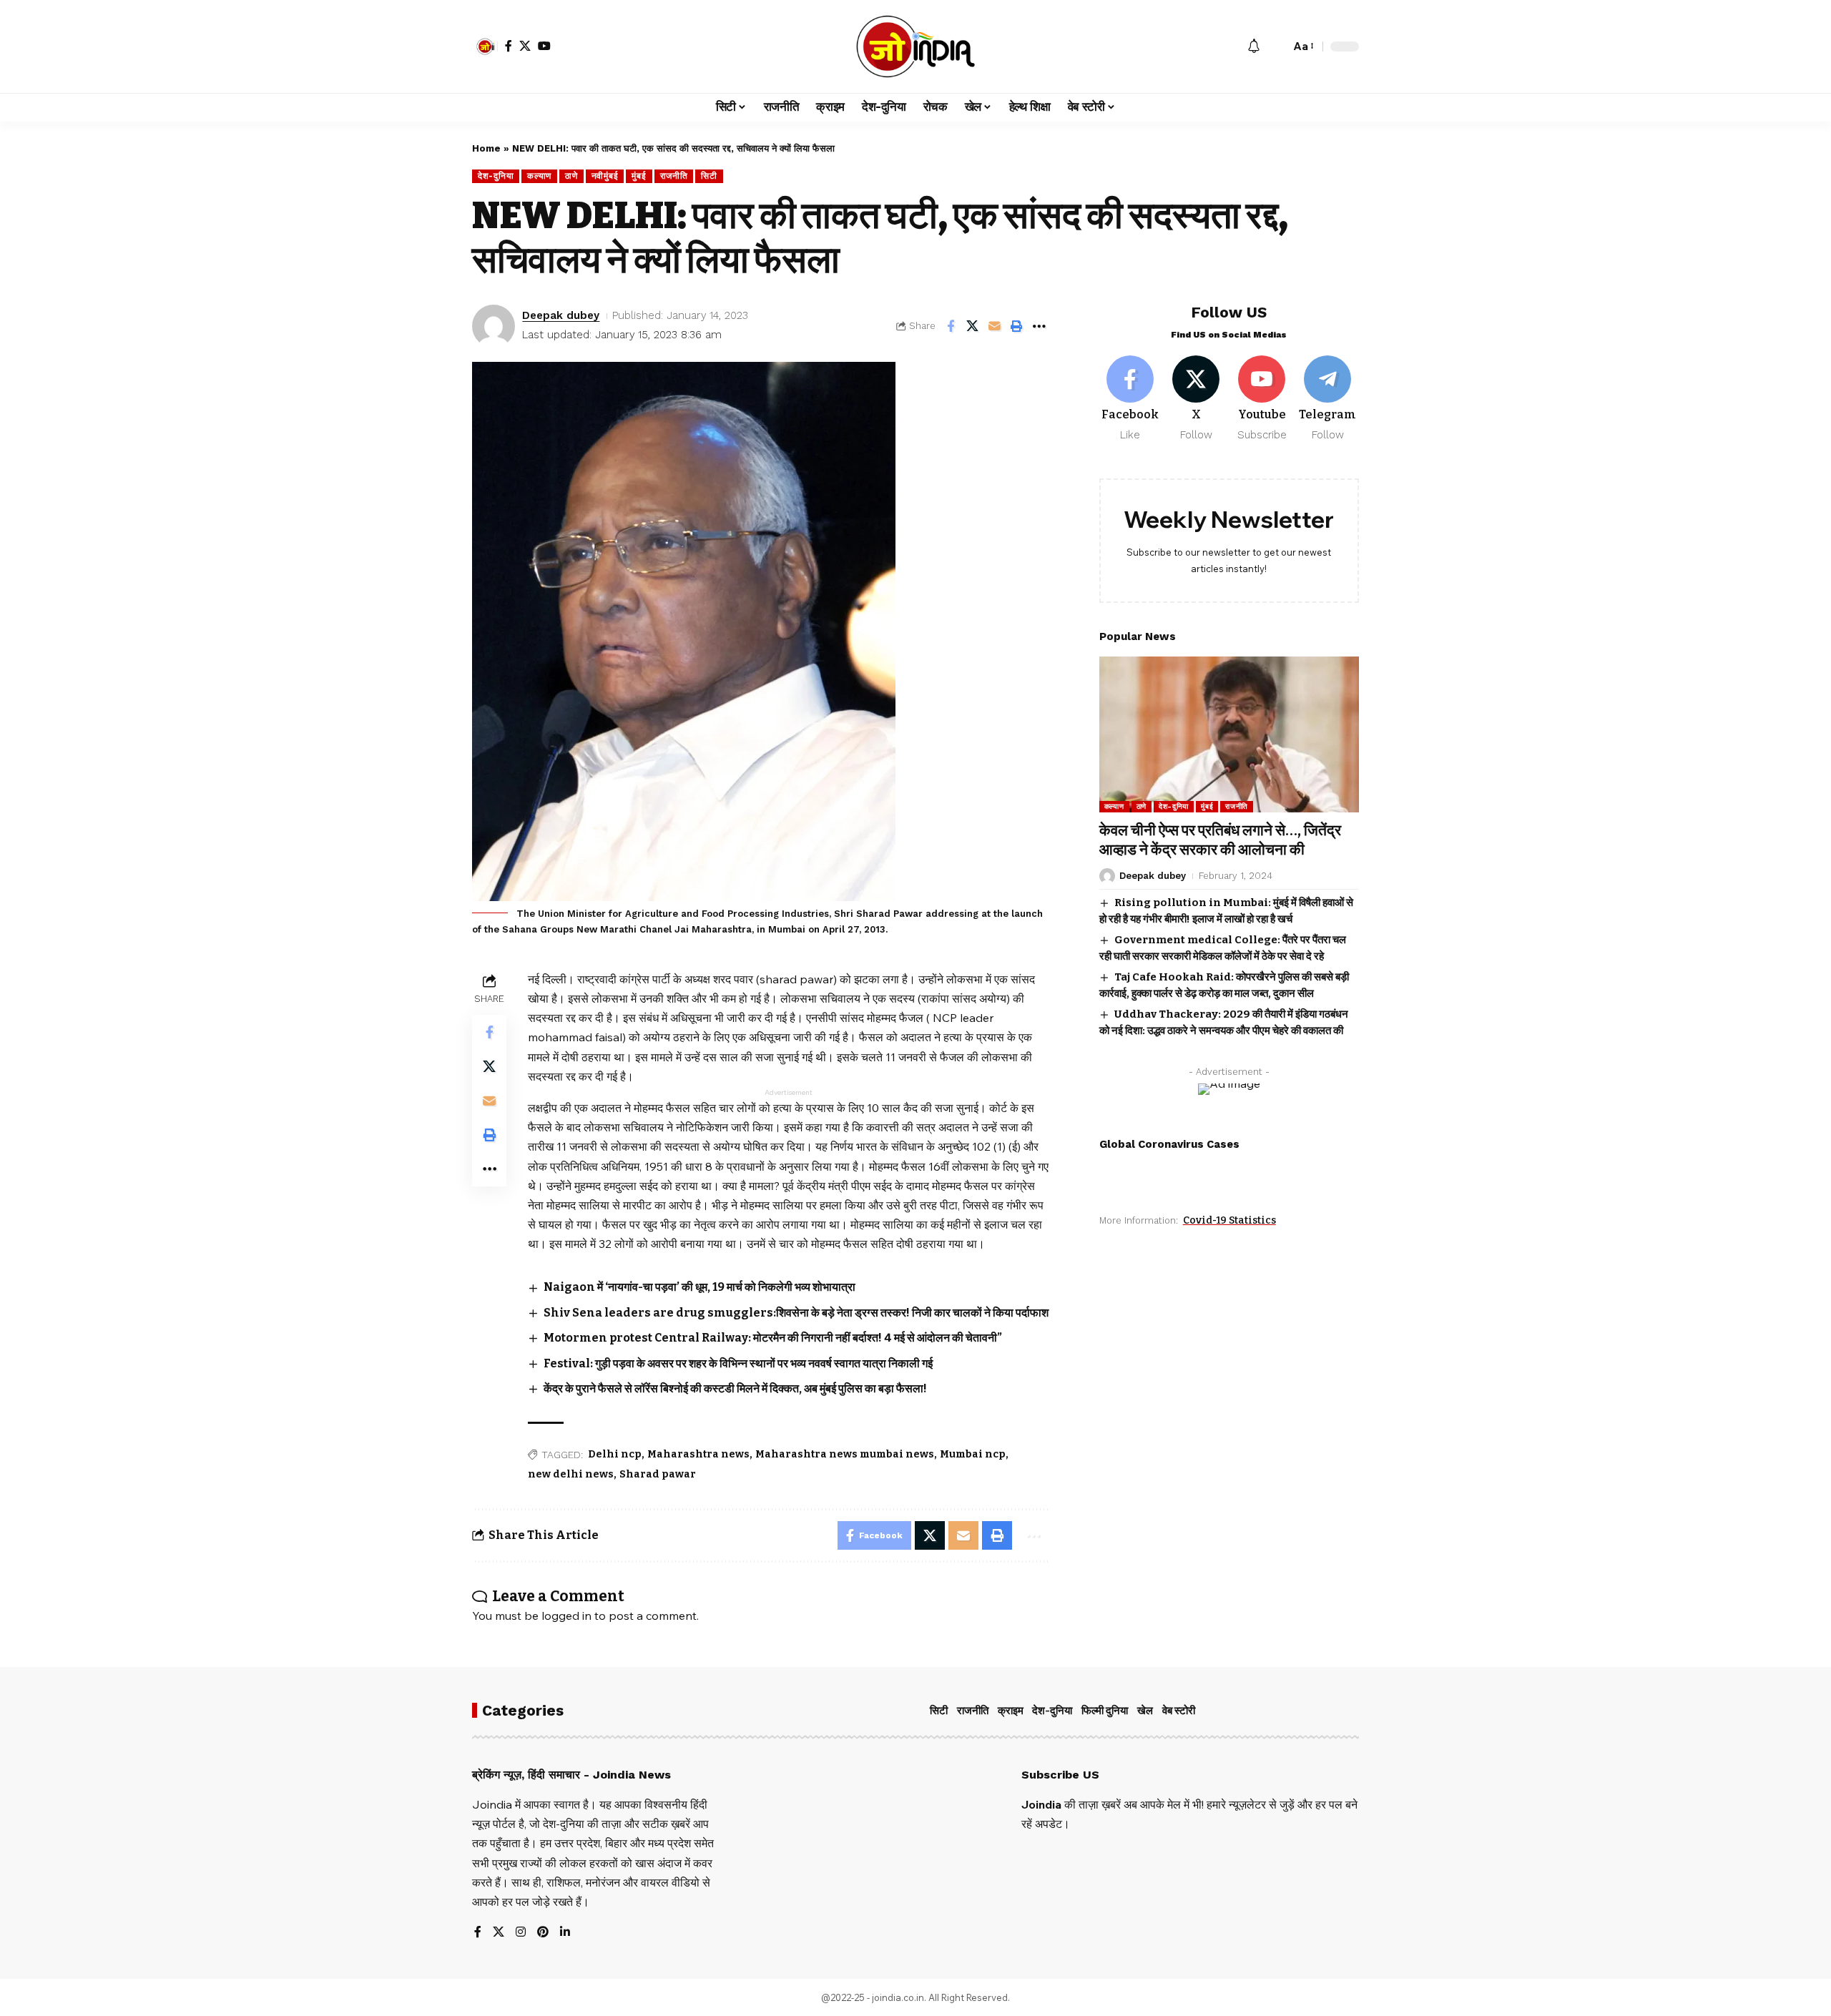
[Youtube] (1262, 399)
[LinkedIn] (565, 1933)
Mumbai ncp (973, 1454)
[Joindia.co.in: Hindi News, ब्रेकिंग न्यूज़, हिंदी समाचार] (916, 46)
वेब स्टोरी (1179, 1711)
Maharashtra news (698, 1454)
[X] (525, 46)
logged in (566, 1616)
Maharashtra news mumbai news (845, 1454)
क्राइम (1011, 1711)
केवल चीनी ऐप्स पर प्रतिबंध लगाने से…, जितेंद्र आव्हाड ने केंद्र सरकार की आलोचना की (1220, 840)
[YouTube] (544, 46)
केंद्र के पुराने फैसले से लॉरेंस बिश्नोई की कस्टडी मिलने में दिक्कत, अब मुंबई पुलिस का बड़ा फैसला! (735, 1388)
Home (486, 148)
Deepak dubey (561, 315)
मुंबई (639, 176)
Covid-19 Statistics (1229, 1220)
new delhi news (571, 1474)
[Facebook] (509, 46)
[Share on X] (973, 326)
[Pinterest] (543, 1933)
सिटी (709, 176)
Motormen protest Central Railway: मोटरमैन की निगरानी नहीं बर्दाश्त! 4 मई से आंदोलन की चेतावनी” (773, 1338)
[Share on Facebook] (951, 326)
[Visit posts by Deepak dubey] (494, 326)
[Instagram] (521, 1933)
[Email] (995, 326)
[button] (485, 46)
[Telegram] (1328, 399)
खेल (1145, 1711)
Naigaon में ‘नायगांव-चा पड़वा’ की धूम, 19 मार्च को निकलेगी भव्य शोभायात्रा (699, 1287)
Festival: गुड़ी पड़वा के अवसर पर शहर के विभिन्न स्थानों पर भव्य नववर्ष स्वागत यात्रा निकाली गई (738, 1363)
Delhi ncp (615, 1454)
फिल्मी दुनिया (1105, 1711)
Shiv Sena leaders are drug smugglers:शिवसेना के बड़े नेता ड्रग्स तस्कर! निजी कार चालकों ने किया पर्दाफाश (796, 1313)
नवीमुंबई (605, 176)
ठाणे (571, 176)
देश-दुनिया (496, 176)
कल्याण (539, 176)
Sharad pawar (658, 1474)
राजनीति (674, 176)
